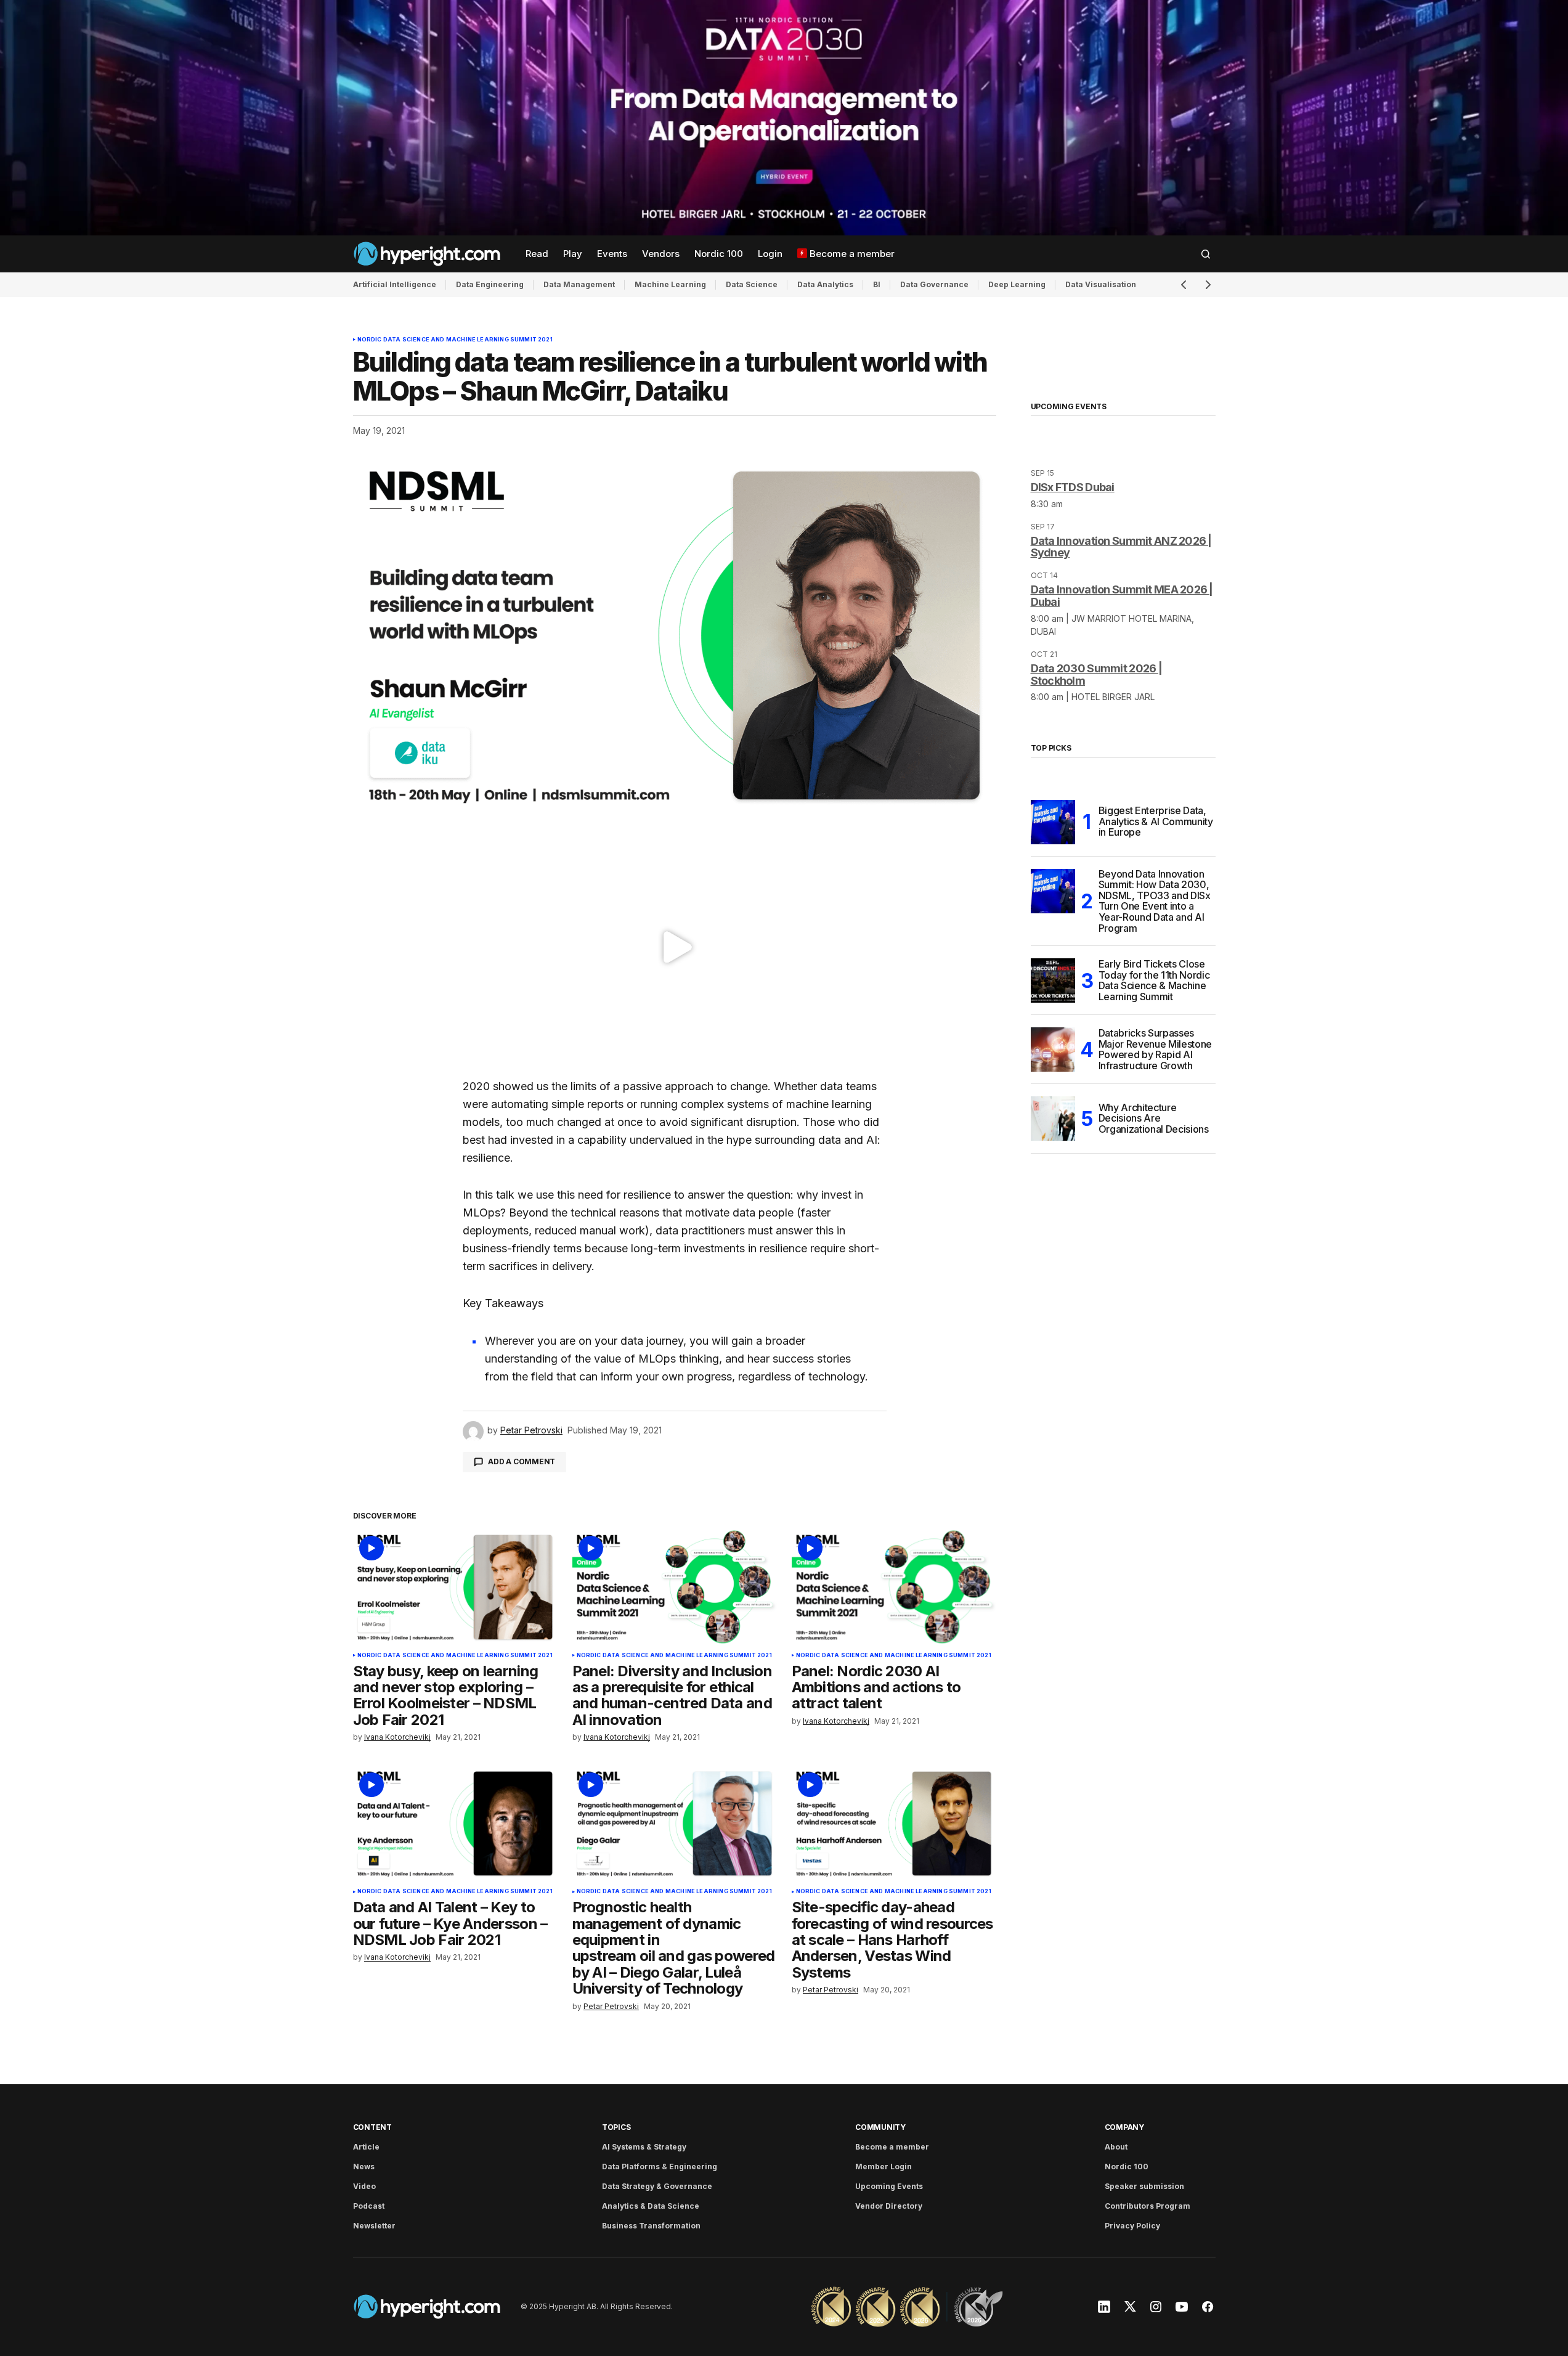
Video (364, 2186)
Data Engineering (490, 284)
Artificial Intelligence (395, 284)
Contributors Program (1148, 2206)
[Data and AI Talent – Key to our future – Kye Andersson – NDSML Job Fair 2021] (455, 1824)
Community (880, 2127)
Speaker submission (1144, 2186)
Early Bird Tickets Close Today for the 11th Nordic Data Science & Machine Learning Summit (1154, 980)
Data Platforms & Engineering (660, 2166)
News (364, 2166)
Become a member (892, 2147)
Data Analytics (825, 284)
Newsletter (374, 2226)
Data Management (579, 284)
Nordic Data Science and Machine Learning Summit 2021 (455, 340)
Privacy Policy (1132, 2226)
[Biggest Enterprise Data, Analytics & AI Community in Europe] (1053, 822)
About (1116, 2147)
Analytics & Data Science (651, 2206)
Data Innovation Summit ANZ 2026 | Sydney (1121, 547)
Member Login (884, 2166)
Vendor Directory (889, 2206)
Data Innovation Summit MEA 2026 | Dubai (1122, 596)
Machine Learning (670, 284)
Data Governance (934, 284)
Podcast (369, 2206)
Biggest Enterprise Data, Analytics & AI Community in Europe (1156, 821)
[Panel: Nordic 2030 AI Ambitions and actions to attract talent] (894, 1587)
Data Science (752, 284)
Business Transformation (651, 2226)
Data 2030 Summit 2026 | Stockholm (1096, 675)
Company (1124, 2127)
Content (372, 2127)
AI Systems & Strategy (644, 2147)
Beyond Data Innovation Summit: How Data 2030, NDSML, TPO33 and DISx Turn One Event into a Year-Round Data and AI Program (1155, 902)
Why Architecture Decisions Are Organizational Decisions (1154, 1118)
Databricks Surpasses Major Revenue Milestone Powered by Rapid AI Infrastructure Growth (1156, 1050)
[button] (1206, 254)
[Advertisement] (784, 118)
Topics (616, 2127)
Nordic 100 (1127, 2166)
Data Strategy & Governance (657, 2186)
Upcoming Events (889, 2186)
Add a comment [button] (522, 1461)
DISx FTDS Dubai (1073, 487)
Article (366, 2147)
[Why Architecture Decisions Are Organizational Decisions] (1053, 1119)
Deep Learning (1017, 284)
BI (877, 284)
